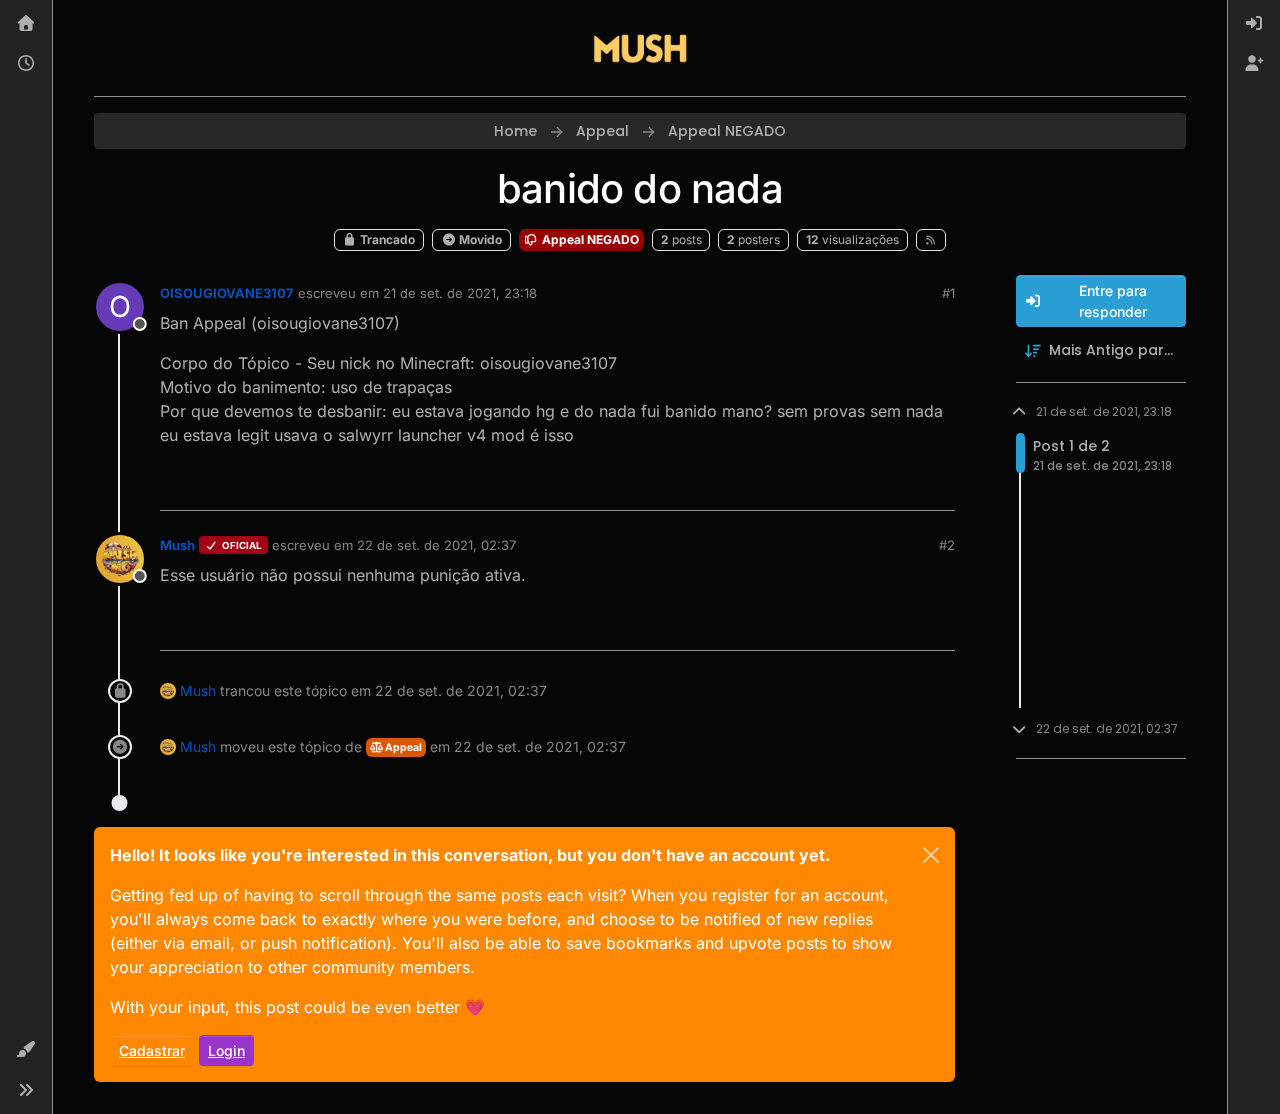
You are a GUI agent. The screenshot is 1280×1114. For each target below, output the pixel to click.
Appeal (402, 747)
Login (226, 1050)
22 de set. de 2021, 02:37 (436, 545)
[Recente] (26, 64)
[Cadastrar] (1254, 64)
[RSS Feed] (931, 240)
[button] (26, 1050)
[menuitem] (1254, 24)
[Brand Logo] (640, 48)
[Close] (931, 855)
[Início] (26, 24)
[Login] (1254, 24)
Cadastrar (152, 1050)
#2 (947, 545)
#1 (948, 293)
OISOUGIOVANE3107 (227, 293)
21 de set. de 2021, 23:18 (460, 293)
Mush (177, 545)
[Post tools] (937, 486)
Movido (479, 239)
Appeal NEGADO (589, 239)
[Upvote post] (867, 486)
